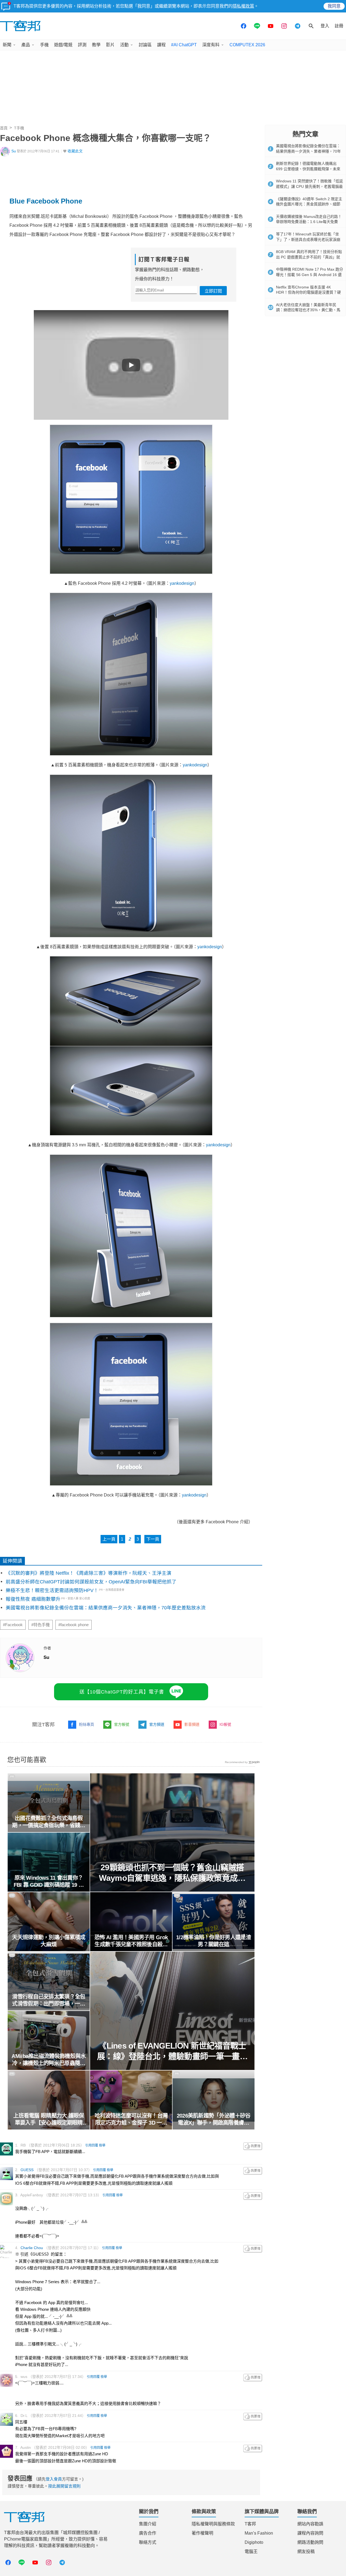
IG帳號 (225, 1724)
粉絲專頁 (86, 1724)
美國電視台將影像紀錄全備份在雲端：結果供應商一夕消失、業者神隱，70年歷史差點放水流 (106, 1608)
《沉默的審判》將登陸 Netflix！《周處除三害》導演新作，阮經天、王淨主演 (89, 1573)
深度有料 (211, 45)
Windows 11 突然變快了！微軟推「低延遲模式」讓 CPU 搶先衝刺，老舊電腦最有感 (310, 186)
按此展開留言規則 (64, 2486)
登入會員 (54, 2479)
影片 (110, 45)
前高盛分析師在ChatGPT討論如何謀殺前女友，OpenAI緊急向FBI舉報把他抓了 (91, 1582)
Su (14, 151)
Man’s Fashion (259, 2533)
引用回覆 (92, 2145)
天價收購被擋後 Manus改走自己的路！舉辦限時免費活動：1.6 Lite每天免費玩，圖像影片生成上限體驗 (309, 222)
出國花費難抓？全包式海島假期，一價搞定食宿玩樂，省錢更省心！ (49, 1822)
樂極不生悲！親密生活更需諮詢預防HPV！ (52, 1590)
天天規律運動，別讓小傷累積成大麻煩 (49, 1941)
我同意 (334, 6)
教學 (96, 45)
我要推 (253, 2146)
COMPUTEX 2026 (247, 45)
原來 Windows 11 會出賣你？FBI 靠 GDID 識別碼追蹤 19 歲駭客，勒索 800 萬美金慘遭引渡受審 (49, 1882)
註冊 (339, 26)
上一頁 (109, 1539)
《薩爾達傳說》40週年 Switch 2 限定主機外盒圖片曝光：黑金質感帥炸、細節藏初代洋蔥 (309, 204)
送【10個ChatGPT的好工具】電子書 (122, 1692)
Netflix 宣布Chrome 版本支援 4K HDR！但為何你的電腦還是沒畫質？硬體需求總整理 (308, 292)
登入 (325, 26)
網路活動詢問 (310, 2542)
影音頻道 (192, 1724)
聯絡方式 (148, 2542)
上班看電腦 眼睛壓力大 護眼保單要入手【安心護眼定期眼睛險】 (49, 2119)
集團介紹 (148, 2524)
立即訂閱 (213, 291)
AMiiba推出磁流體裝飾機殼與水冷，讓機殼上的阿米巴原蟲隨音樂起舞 (49, 2060)
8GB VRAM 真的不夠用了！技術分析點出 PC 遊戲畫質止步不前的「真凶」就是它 (309, 257)
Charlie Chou (32, 2248)
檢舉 (102, 2145)
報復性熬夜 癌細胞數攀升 (33, 1599)
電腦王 (251, 2552)
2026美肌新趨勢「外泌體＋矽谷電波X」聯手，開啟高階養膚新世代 (214, 2119)
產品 (26, 45)
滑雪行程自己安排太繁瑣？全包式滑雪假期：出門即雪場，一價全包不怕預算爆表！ (49, 2000)
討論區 (145, 45)
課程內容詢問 (310, 2533)
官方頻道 (157, 1724)
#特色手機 (41, 1625)
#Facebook (13, 1625)
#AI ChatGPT (184, 45)
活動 (124, 45)
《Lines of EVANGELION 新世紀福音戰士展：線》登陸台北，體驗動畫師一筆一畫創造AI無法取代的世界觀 (172, 2051)
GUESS (27, 2170)
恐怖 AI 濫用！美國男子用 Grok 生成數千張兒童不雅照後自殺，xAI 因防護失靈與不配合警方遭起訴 (131, 1941)
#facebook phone (74, 1625)
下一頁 (153, 1539)
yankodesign (182, 583)
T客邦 (250, 2524)
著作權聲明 (202, 2533)
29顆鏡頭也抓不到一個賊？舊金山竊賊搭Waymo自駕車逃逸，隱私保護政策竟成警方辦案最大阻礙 (172, 1873)
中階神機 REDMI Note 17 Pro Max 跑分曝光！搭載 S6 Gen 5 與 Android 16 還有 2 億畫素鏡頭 (310, 275)
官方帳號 (122, 1724)
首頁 (4, 128)
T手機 (19, 128)
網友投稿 (306, 2552)
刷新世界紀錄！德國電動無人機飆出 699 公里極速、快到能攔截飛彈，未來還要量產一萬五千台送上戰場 (308, 169)
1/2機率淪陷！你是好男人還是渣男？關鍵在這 (214, 1941)
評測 (82, 45)
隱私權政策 (243, 6)
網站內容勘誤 (310, 2524)
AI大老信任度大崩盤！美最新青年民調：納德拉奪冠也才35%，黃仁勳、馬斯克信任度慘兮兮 (308, 310)
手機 (44, 45)
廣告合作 (148, 2533)
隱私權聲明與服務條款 (213, 2524)
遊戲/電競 (63, 45)
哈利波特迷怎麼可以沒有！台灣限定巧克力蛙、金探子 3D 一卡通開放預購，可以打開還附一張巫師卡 (131, 2119)
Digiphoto (254, 2542)
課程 (161, 45)
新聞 (7, 45)
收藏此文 (75, 151)
